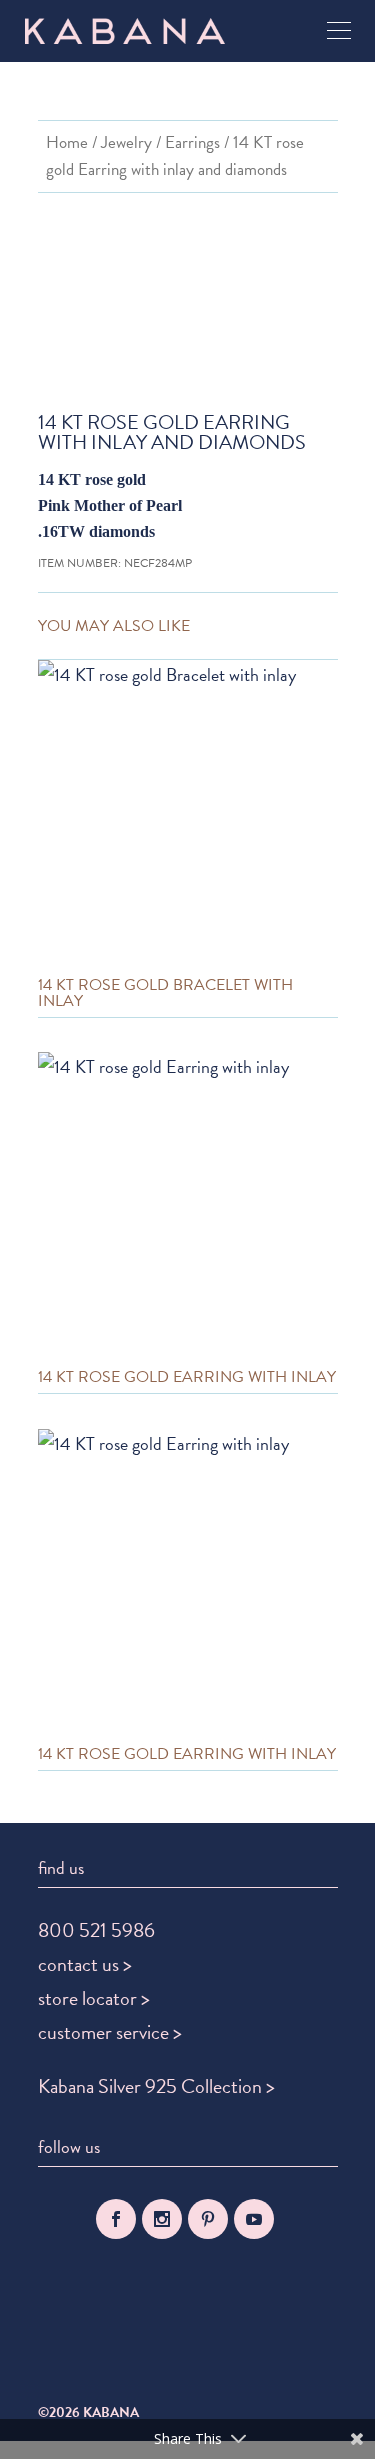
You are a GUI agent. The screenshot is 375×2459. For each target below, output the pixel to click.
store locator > (94, 1998)
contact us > (85, 1964)
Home (67, 142)
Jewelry (126, 142)
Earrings (192, 142)
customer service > (110, 2032)
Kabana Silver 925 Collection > (156, 2086)
